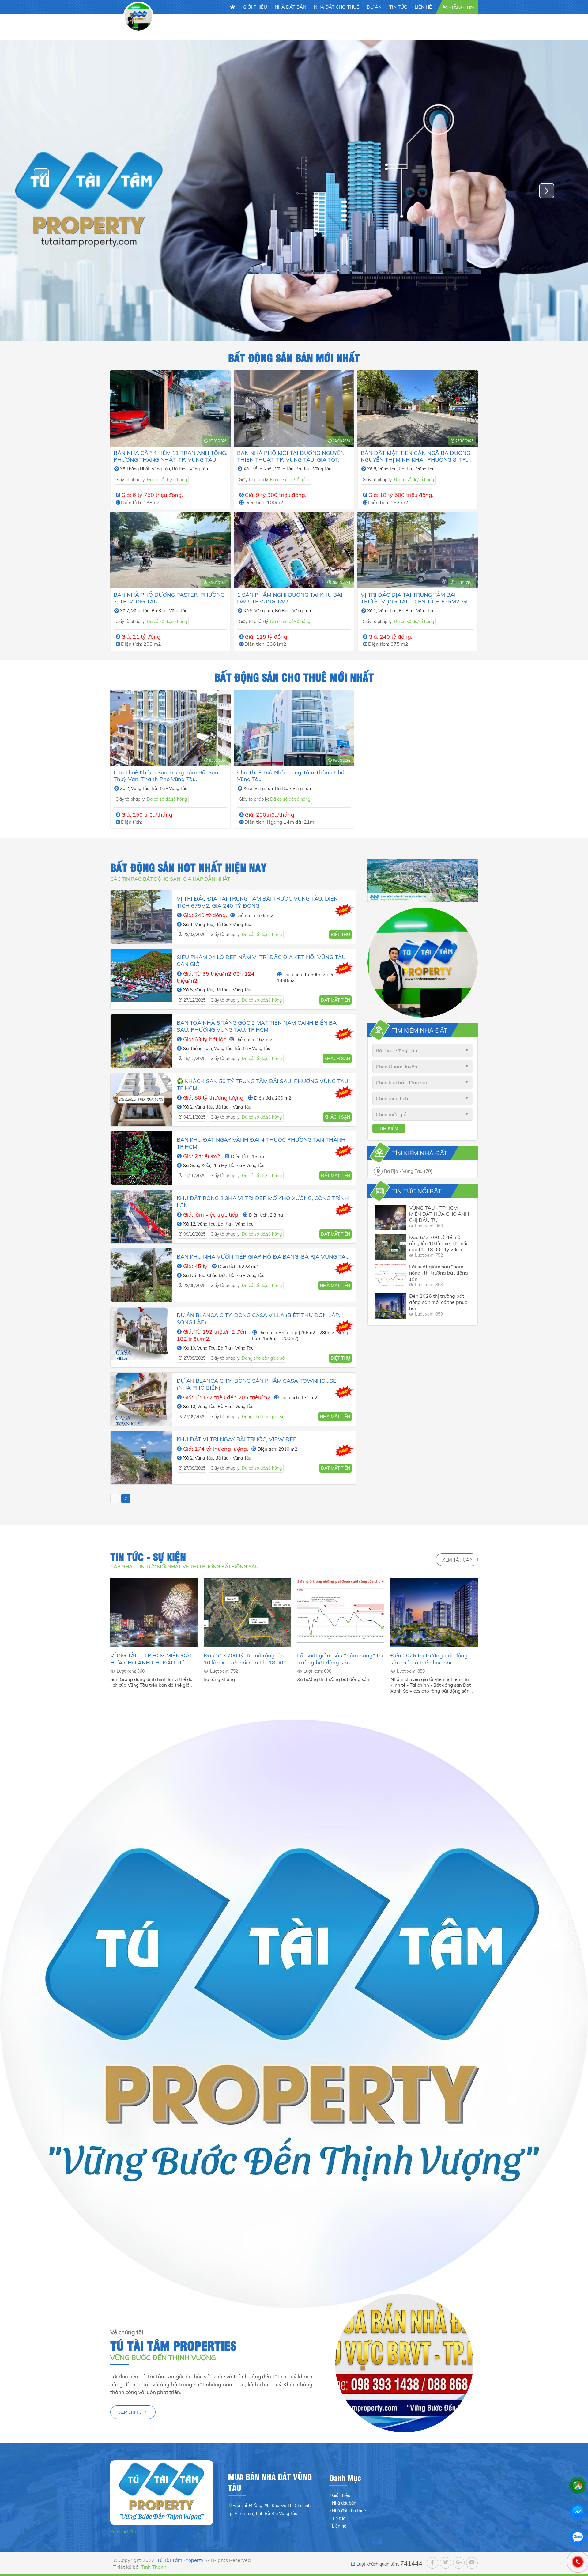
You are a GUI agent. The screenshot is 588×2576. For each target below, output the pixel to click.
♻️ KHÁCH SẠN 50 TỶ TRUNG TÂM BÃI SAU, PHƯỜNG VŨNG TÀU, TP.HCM (263, 1085)
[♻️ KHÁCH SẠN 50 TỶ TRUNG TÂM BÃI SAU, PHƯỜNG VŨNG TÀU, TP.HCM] (141, 1100)
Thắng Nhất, (139, 469)
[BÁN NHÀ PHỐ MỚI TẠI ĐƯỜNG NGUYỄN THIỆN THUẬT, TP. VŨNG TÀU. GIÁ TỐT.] (294, 408)
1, (376, 611)
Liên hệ (339, 2526)
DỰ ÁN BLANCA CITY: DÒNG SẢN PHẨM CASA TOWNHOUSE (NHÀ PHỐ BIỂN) (256, 1384)
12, (194, 1224)
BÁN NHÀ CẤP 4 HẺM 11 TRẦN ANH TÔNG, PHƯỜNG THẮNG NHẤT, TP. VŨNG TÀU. (170, 456)
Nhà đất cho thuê (349, 2511)
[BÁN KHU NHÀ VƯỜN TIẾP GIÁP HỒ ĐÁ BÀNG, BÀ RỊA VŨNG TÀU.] (141, 1275)
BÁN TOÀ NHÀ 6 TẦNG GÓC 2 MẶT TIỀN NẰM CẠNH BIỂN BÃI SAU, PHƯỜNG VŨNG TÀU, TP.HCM (257, 1026)
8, (376, 469)
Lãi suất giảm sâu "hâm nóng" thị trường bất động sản (439, 1273)
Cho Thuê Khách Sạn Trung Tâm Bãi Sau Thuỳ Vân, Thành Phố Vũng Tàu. (166, 776)
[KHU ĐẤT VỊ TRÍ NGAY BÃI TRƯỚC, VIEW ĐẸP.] (141, 1458)
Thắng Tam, (202, 1048)
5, (252, 611)
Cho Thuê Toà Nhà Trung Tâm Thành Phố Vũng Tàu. (291, 776)
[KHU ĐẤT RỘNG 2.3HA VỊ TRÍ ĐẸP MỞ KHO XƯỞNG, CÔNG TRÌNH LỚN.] (141, 1217)
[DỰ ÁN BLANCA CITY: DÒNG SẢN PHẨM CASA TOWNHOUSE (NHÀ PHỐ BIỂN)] (141, 1399)
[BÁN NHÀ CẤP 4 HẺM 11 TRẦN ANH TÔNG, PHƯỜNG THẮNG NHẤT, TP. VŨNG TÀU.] (170, 408)
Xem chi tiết (132, 2412)
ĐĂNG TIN (462, 7)
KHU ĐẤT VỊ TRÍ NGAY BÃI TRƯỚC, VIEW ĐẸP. (237, 1439)
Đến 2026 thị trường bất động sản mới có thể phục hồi (438, 1302)
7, (129, 611)
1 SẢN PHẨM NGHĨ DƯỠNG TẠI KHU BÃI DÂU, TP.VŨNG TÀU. (290, 598)
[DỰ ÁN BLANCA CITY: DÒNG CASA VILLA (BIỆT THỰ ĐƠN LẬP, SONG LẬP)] (141, 1337)
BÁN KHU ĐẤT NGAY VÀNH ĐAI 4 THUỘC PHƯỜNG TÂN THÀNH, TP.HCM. (262, 1143)
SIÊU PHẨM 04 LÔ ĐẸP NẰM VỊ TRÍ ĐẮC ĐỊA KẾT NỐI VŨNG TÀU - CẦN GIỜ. (263, 961)
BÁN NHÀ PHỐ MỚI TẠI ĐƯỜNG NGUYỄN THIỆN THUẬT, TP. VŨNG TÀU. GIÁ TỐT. (291, 456)
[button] (547, 191)
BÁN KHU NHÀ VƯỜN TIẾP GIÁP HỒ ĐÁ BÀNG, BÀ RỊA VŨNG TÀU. (264, 1257)
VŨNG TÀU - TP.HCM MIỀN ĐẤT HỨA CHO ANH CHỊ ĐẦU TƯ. (439, 1214)
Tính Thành (154, 2567)
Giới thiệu (341, 2495)
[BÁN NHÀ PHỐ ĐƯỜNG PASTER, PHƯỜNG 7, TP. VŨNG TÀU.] (170, 550)
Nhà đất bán (344, 2503)
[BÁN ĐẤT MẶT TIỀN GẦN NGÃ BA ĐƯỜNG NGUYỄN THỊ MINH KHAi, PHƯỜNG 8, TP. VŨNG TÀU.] (418, 408)
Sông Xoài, (201, 1165)
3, (252, 788)
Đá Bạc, (199, 1275)
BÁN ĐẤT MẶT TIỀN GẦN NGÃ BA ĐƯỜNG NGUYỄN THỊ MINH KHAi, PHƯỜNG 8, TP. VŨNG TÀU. (416, 456)
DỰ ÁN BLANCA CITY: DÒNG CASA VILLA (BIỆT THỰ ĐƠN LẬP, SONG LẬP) (258, 1319)
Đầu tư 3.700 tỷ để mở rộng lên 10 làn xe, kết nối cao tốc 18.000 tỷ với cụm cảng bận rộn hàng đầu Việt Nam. (439, 1243)
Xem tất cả (456, 1560)
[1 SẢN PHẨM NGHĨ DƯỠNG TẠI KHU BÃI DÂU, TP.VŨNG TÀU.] (294, 550)
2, (129, 788)
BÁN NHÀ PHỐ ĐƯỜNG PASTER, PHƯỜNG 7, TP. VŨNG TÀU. (169, 598)
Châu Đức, (218, 1275)
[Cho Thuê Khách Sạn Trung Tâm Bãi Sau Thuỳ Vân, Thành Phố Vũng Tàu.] (170, 728)
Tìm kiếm (389, 1128)
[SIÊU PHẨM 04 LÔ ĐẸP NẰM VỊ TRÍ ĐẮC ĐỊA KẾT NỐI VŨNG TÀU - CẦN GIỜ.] (141, 979)
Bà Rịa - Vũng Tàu (190, 469)
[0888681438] (578, 2562)
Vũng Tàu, (162, 469)
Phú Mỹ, (221, 1165)
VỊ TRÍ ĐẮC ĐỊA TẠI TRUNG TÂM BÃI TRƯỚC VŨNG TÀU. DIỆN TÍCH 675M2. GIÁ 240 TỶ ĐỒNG (416, 598)
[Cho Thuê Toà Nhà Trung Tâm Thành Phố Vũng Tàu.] (294, 728)
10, (194, 1348)
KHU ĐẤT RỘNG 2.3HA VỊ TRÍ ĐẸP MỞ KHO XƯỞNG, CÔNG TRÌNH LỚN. (263, 1202)
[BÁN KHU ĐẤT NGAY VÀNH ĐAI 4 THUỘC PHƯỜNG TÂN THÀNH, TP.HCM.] (141, 1158)
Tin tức (339, 2518)
